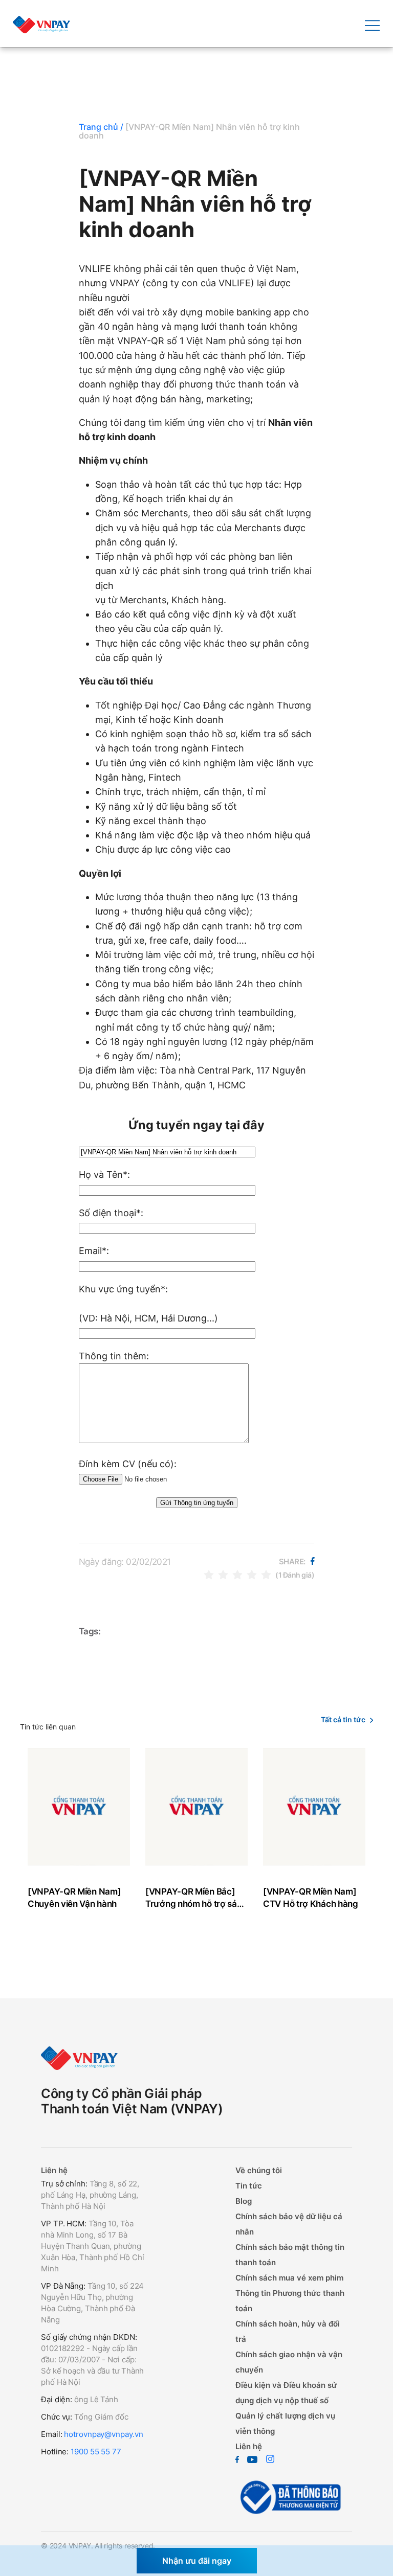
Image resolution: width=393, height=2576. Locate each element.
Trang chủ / (101, 127)
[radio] (209, 1574)
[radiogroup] (237, 1574)
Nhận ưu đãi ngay (197, 2561)
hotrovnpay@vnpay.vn (103, 2434)
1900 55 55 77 (96, 2452)
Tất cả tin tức (343, 1719)
